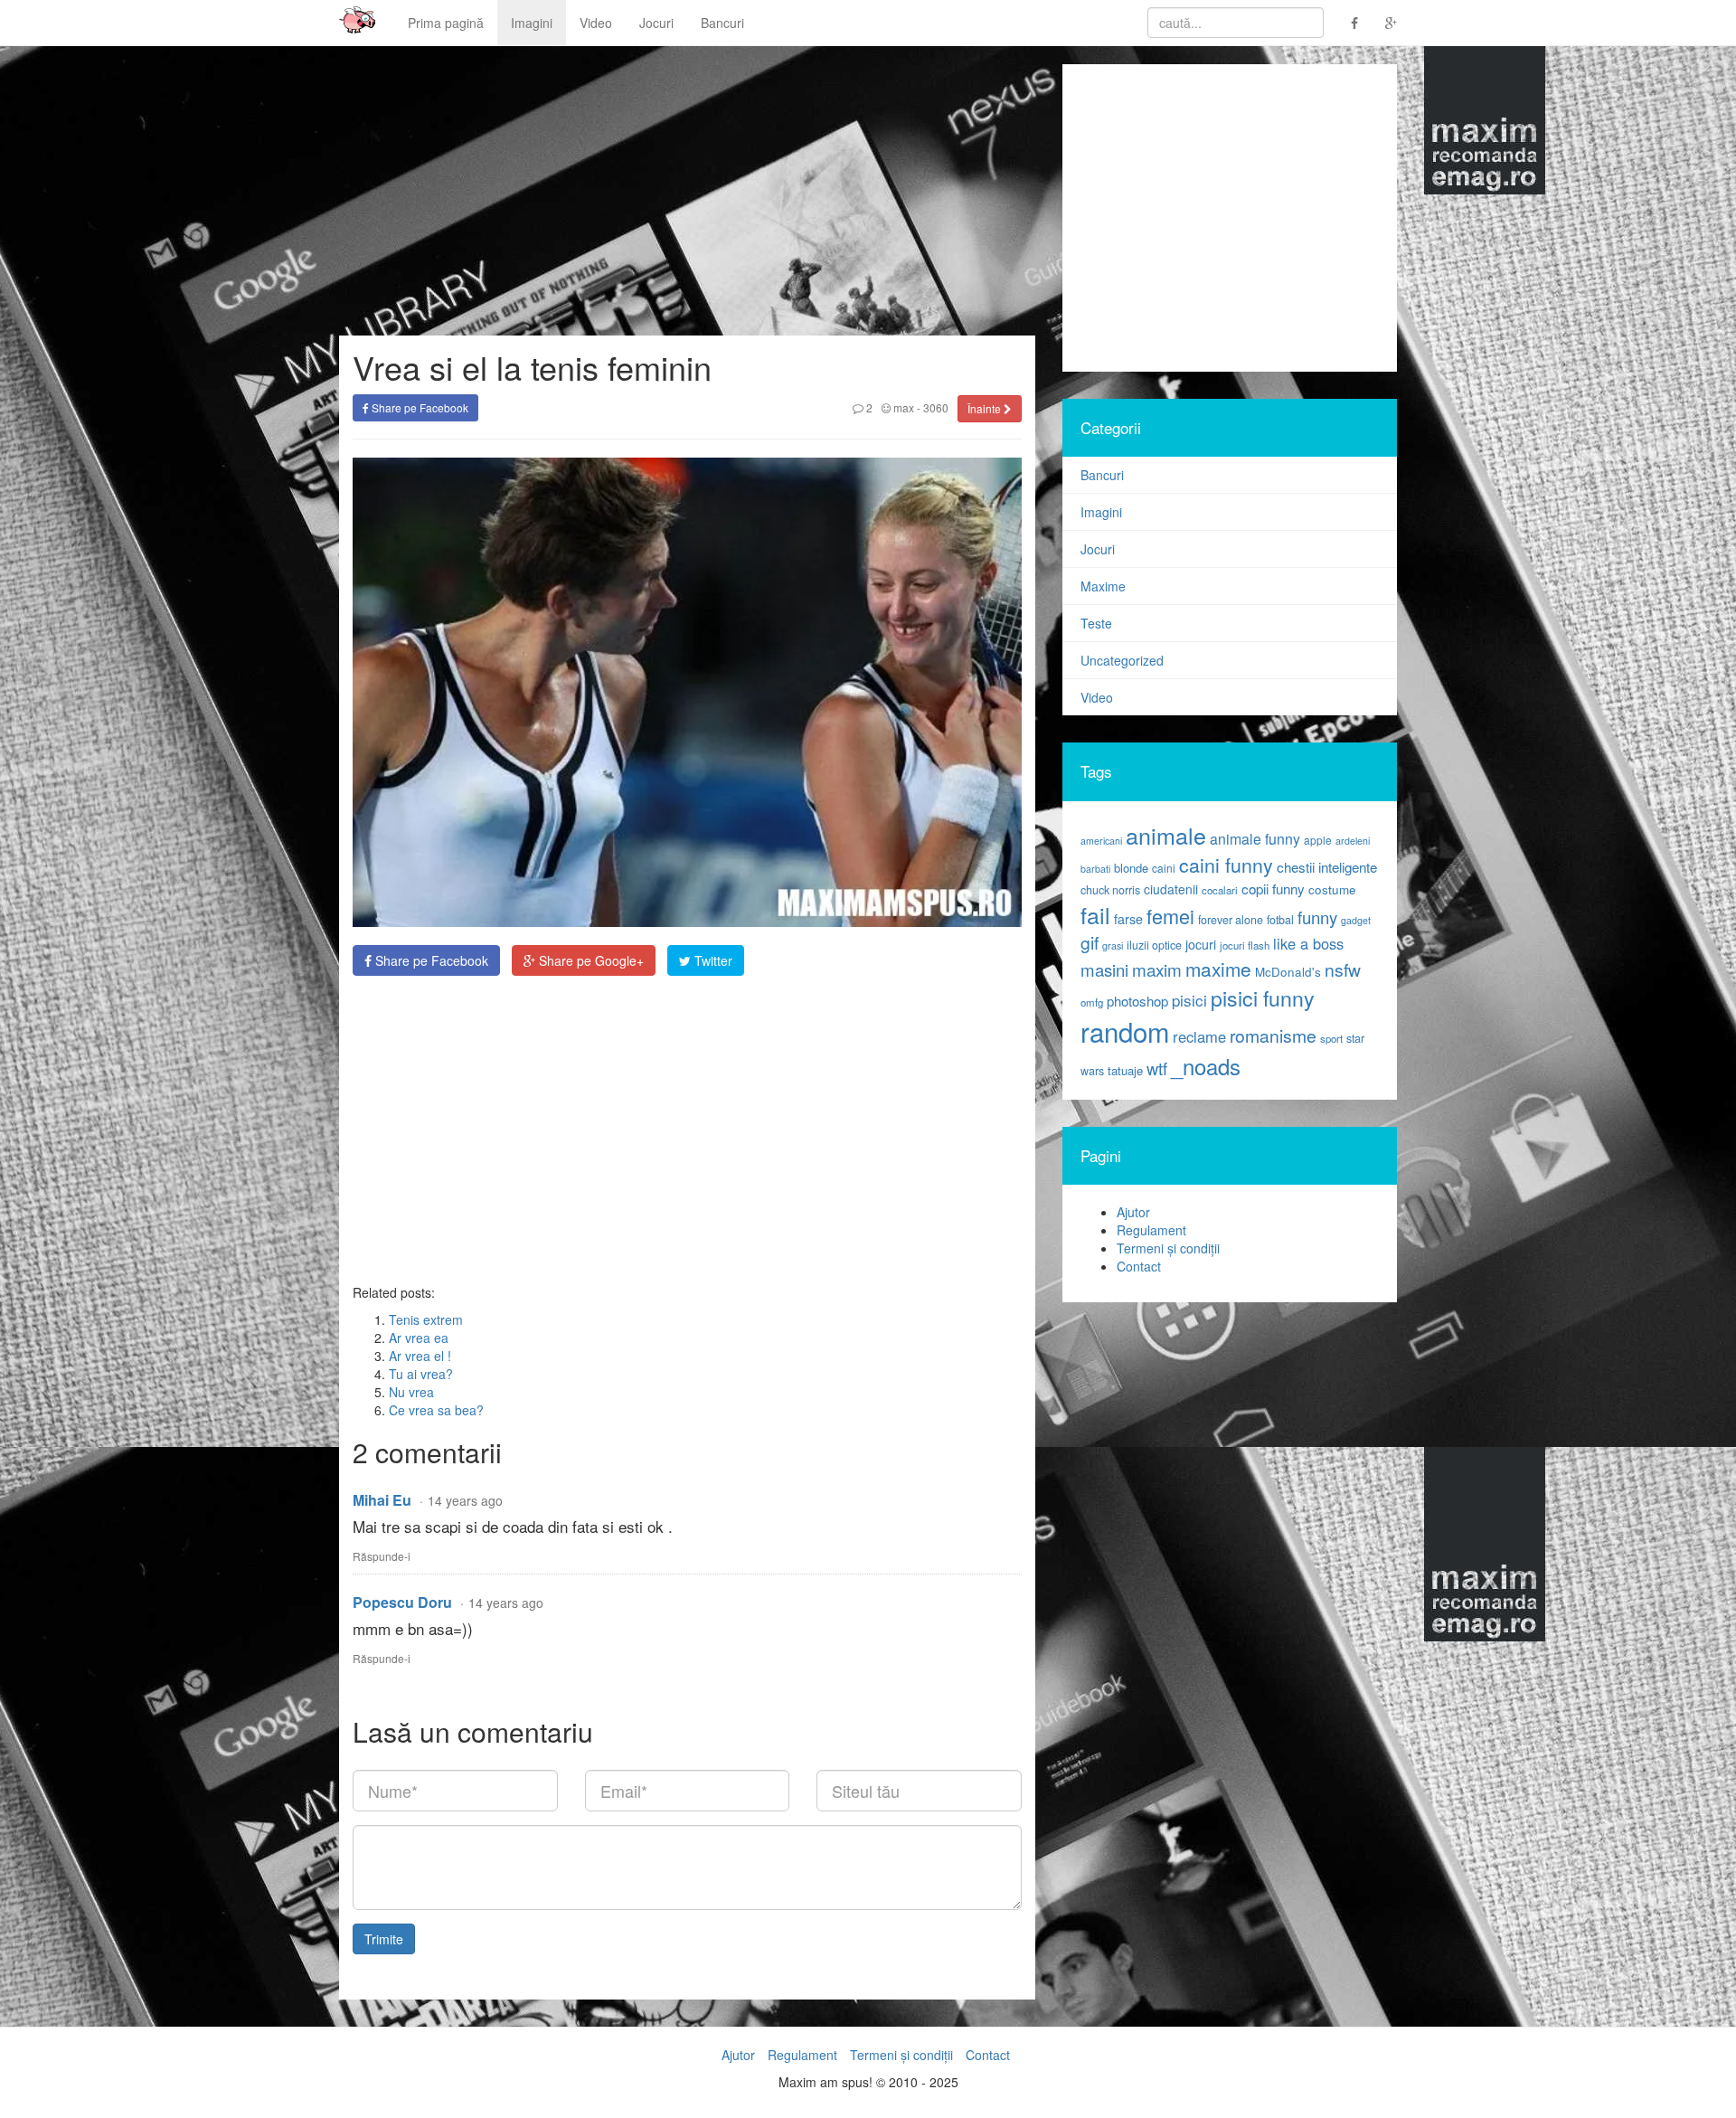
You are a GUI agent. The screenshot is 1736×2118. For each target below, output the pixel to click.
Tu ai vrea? (421, 1374)
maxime (1218, 969)
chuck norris (1110, 890)
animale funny (1255, 839)
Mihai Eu (382, 1500)
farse (1128, 919)
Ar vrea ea (419, 1338)
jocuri (1201, 944)
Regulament (1151, 1230)
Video (596, 23)
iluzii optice (1154, 945)
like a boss (1308, 943)
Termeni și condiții (1168, 1248)
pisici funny (1263, 998)
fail (1095, 914)
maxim (1157, 969)
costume (1332, 889)
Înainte (986, 408)
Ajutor (1133, 1212)
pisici (1189, 1000)
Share (430, 960)
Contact (1139, 1266)
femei (1170, 916)
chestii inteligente (1327, 866)
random (1125, 1031)
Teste (1096, 623)
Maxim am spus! (351, 23)
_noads (1206, 1066)
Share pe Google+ (590, 960)
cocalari (1220, 890)
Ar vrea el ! (420, 1356)
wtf (1157, 1068)
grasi (1113, 946)
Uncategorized (1122, 660)
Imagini (532, 23)
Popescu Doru (402, 1602)
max (902, 407)
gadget (1356, 920)
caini (1164, 868)
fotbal (1280, 920)
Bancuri (722, 23)
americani (1101, 841)
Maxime (1103, 586)
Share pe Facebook (419, 407)
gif (1090, 942)
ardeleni (1353, 841)
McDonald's (1288, 972)
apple (1318, 840)
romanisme (1273, 1035)
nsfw (1343, 969)
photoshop (1137, 1001)
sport (1331, 1038)
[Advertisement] (687, 1130)
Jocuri (656, 23)
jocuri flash (1245, 945)
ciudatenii (1171, 889)
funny (1317, 917)
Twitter (712, 960)
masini (1104, 969)
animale (1166, 835)
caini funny (1226, 864)
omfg (1092, 1002)
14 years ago (465, 1500)
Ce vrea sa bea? (436, 1410)
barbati (1095, 869)
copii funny (1273, 888)
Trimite (384, 1939)
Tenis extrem (426, 1319)
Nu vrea (411, 1392)
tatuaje (1125, 1070)
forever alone (1231, 920)
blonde (1131, 868)
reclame (1199, 1036)
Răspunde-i (382, 1556)
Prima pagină (446, 23)
